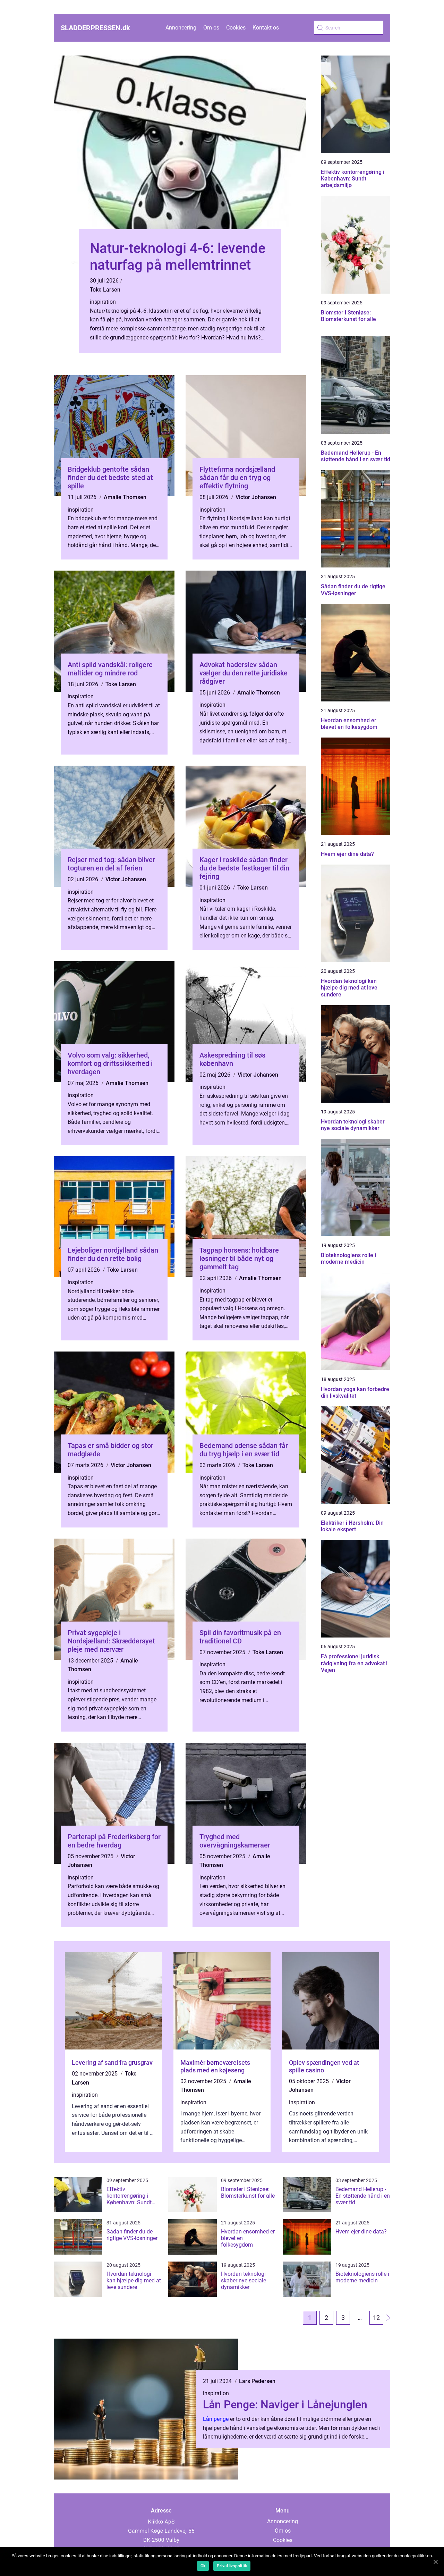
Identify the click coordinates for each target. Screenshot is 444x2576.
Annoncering (181, 28)
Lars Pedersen (257, 2381)
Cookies (236, 28)
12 (376, 2318)
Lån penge (216, 2419)
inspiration (103, 302)
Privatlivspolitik (232, 2566)
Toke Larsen (105, 290)
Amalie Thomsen (125, 497)
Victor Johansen (256, 497)
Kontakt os (266, 28)
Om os (211, 28)
